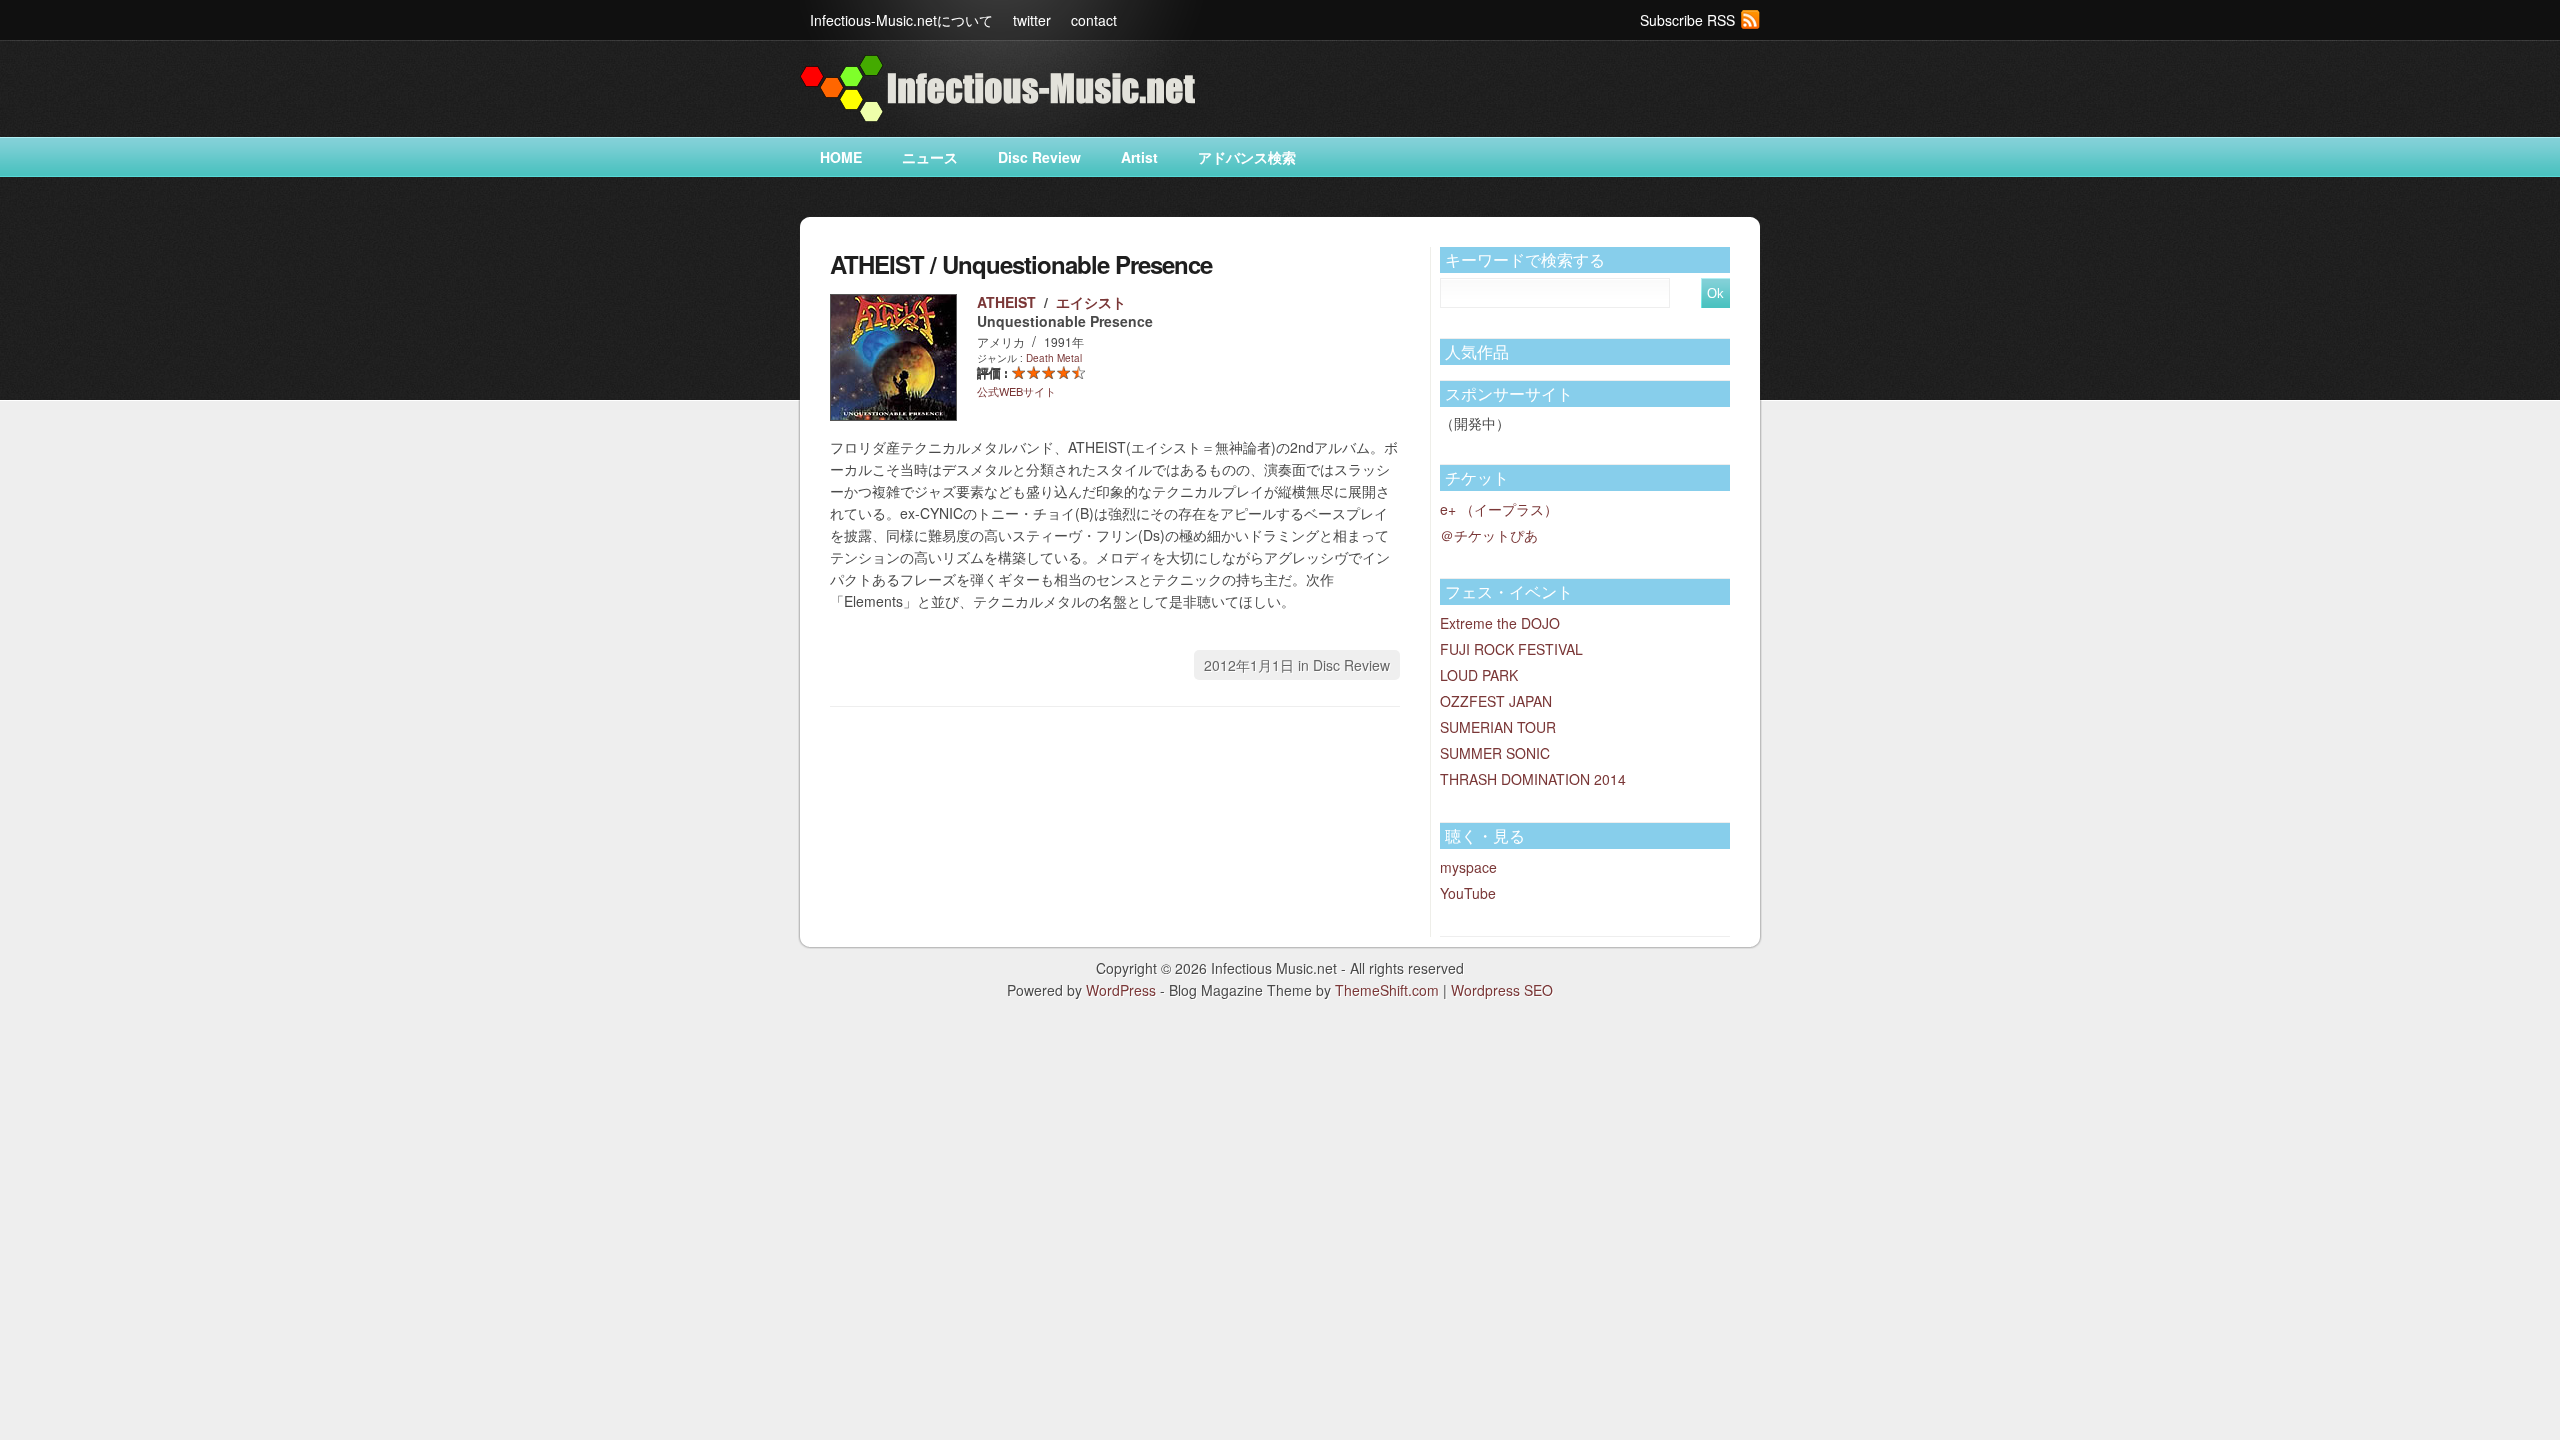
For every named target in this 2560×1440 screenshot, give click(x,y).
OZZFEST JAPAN (1496, 701)
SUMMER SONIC (1495, 753)
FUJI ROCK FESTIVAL (1511, 649)
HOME (841, 157)
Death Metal (1054, 358)
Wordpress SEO (1502, 990)
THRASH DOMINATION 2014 (1533, 779)
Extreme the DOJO (1500, 623)
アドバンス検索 (1247, 157)
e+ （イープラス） (1499, 509)
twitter (1032, 20)
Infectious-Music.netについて (901, 20)
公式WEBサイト (1016, 391)
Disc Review (1039, 157)
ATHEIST (1006, 302)
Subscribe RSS (1687, 20)
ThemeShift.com (1387, 990)
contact (1094, 20)
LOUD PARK (1479, 675)
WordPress (1121, 990)
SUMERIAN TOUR (1498, 727)
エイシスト (1091, 302)
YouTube (1468, 893)
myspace (1468, 867)
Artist (1139, 157)
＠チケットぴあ (1489, 535)
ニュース (930, 157)
